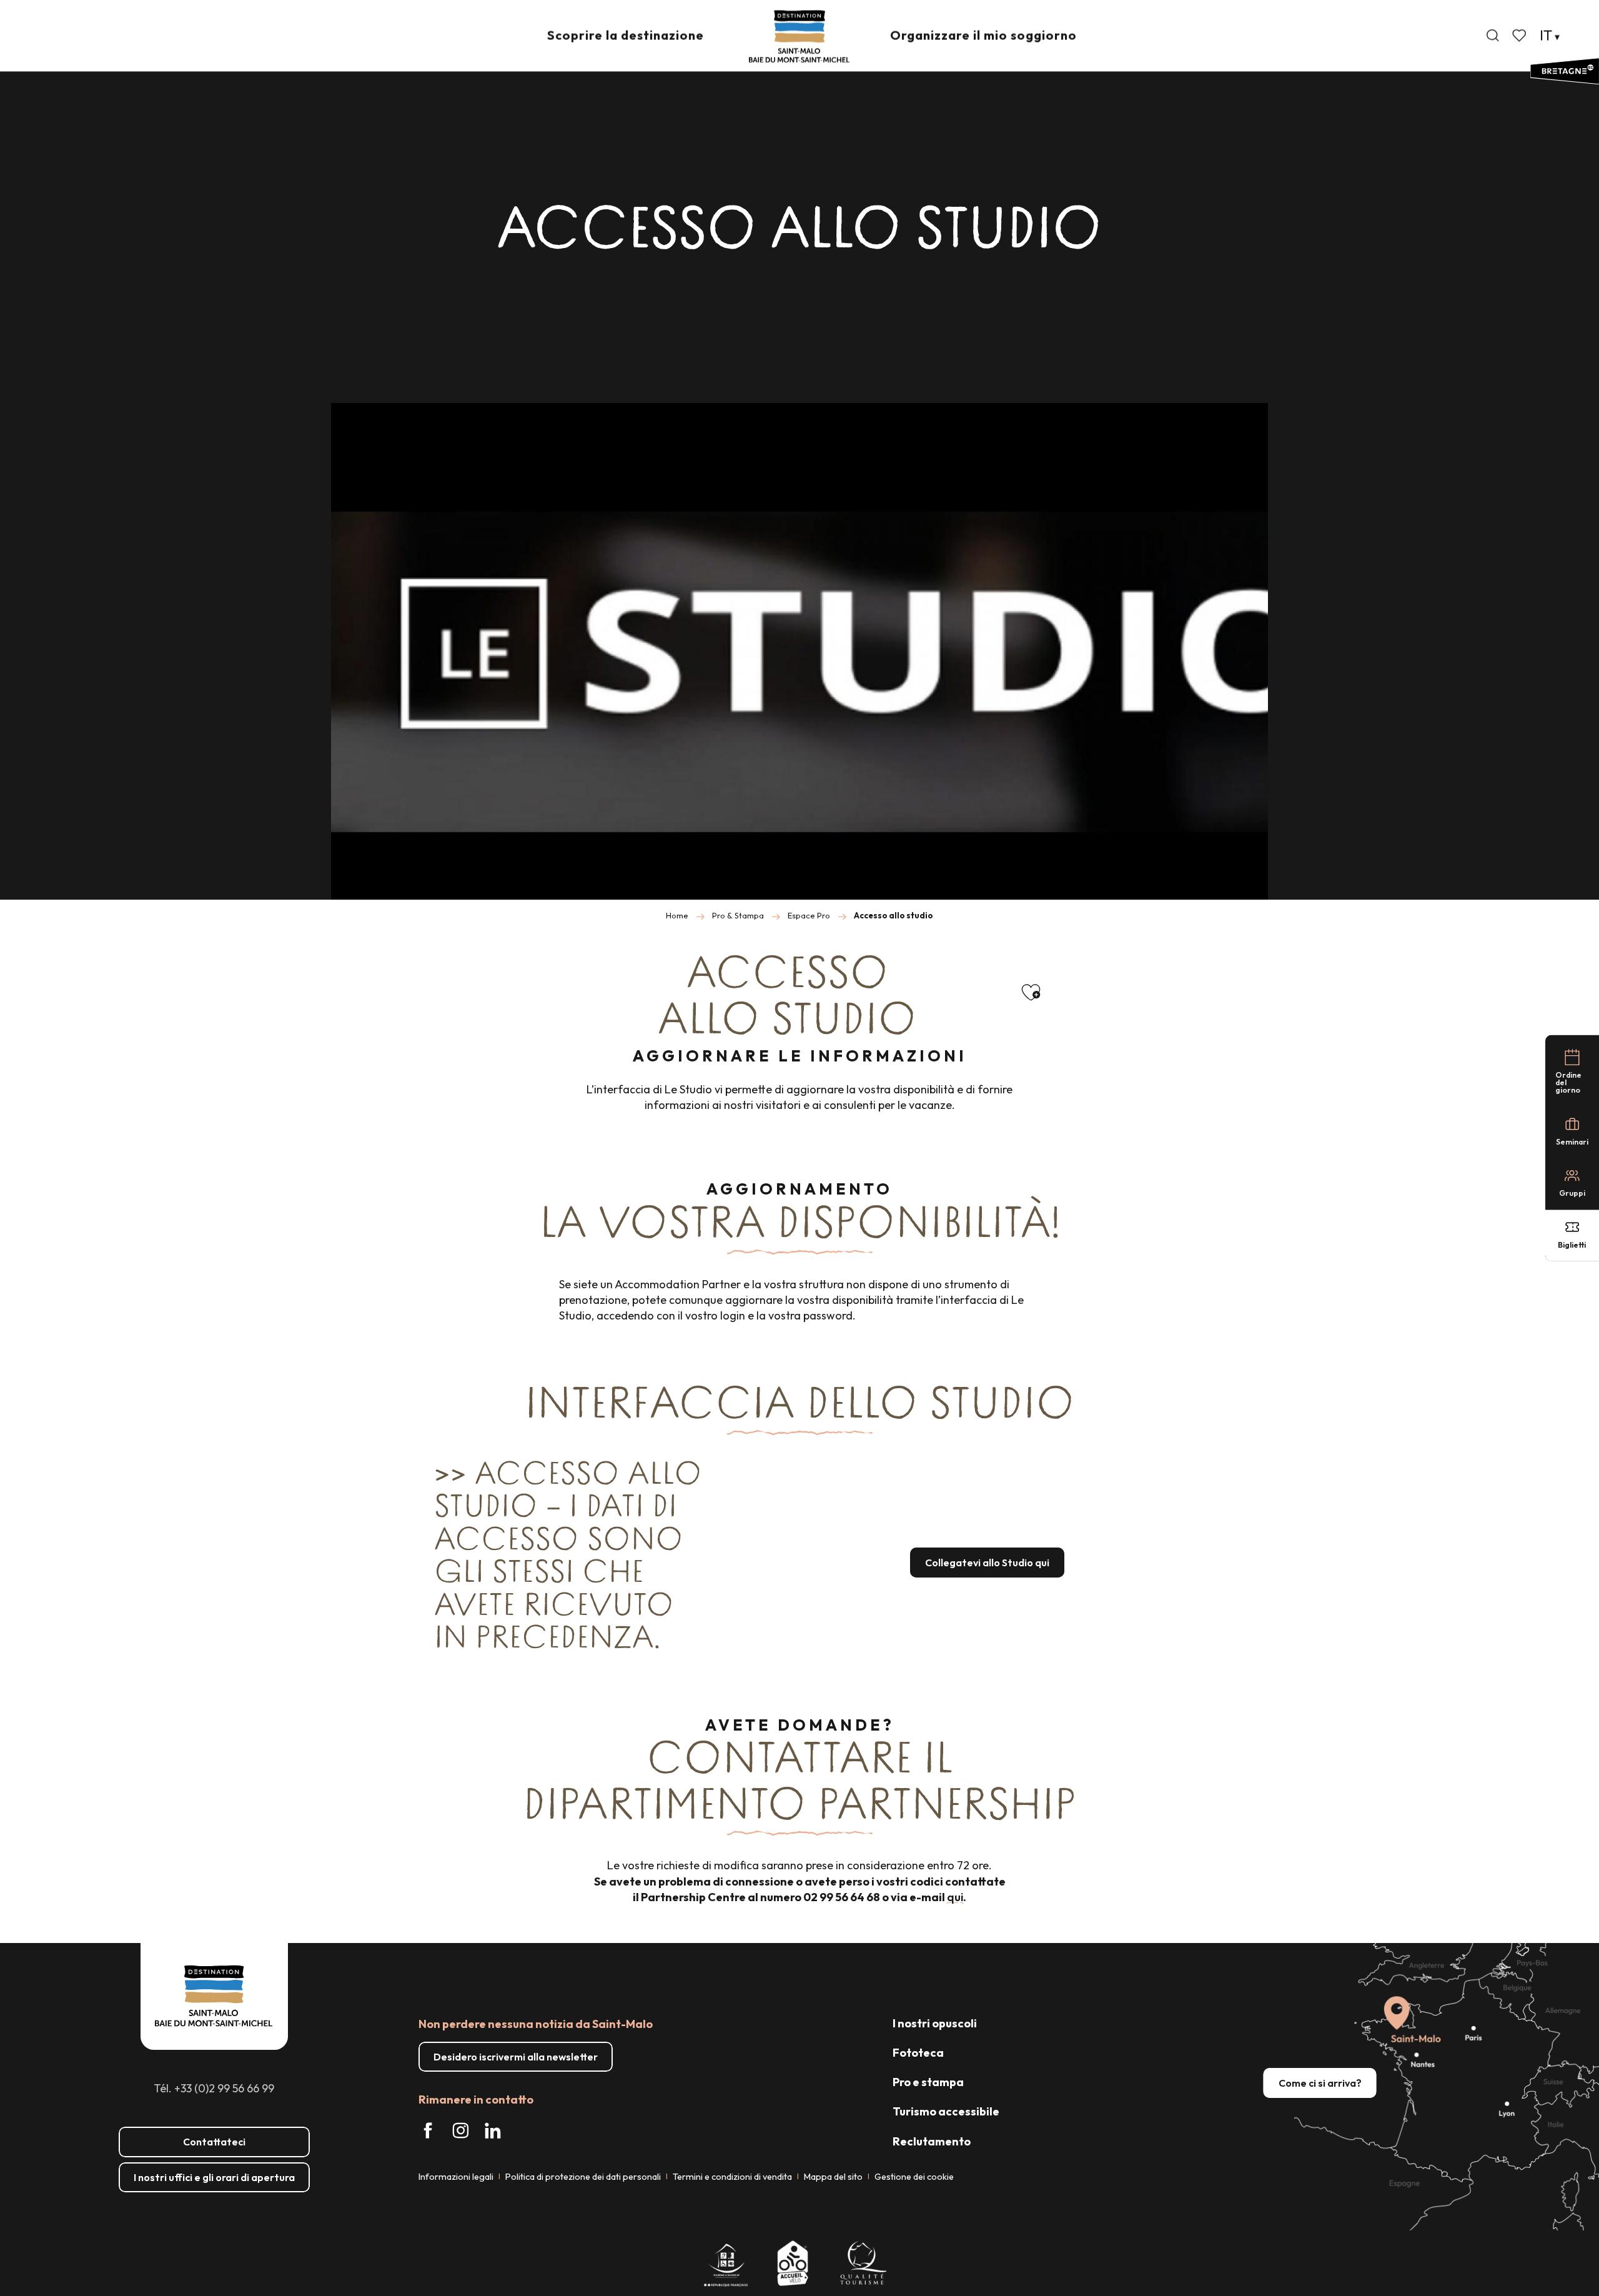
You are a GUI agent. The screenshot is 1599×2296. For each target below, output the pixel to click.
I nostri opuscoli (935, 2023)
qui (955, 1897)
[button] (1493, 36)
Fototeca (918, 2053)
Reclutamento (932, 2141)
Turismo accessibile (946, 2111)
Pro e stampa (928, 2082)
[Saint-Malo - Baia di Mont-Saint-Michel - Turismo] (799, 37)
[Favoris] (1520, 36)
